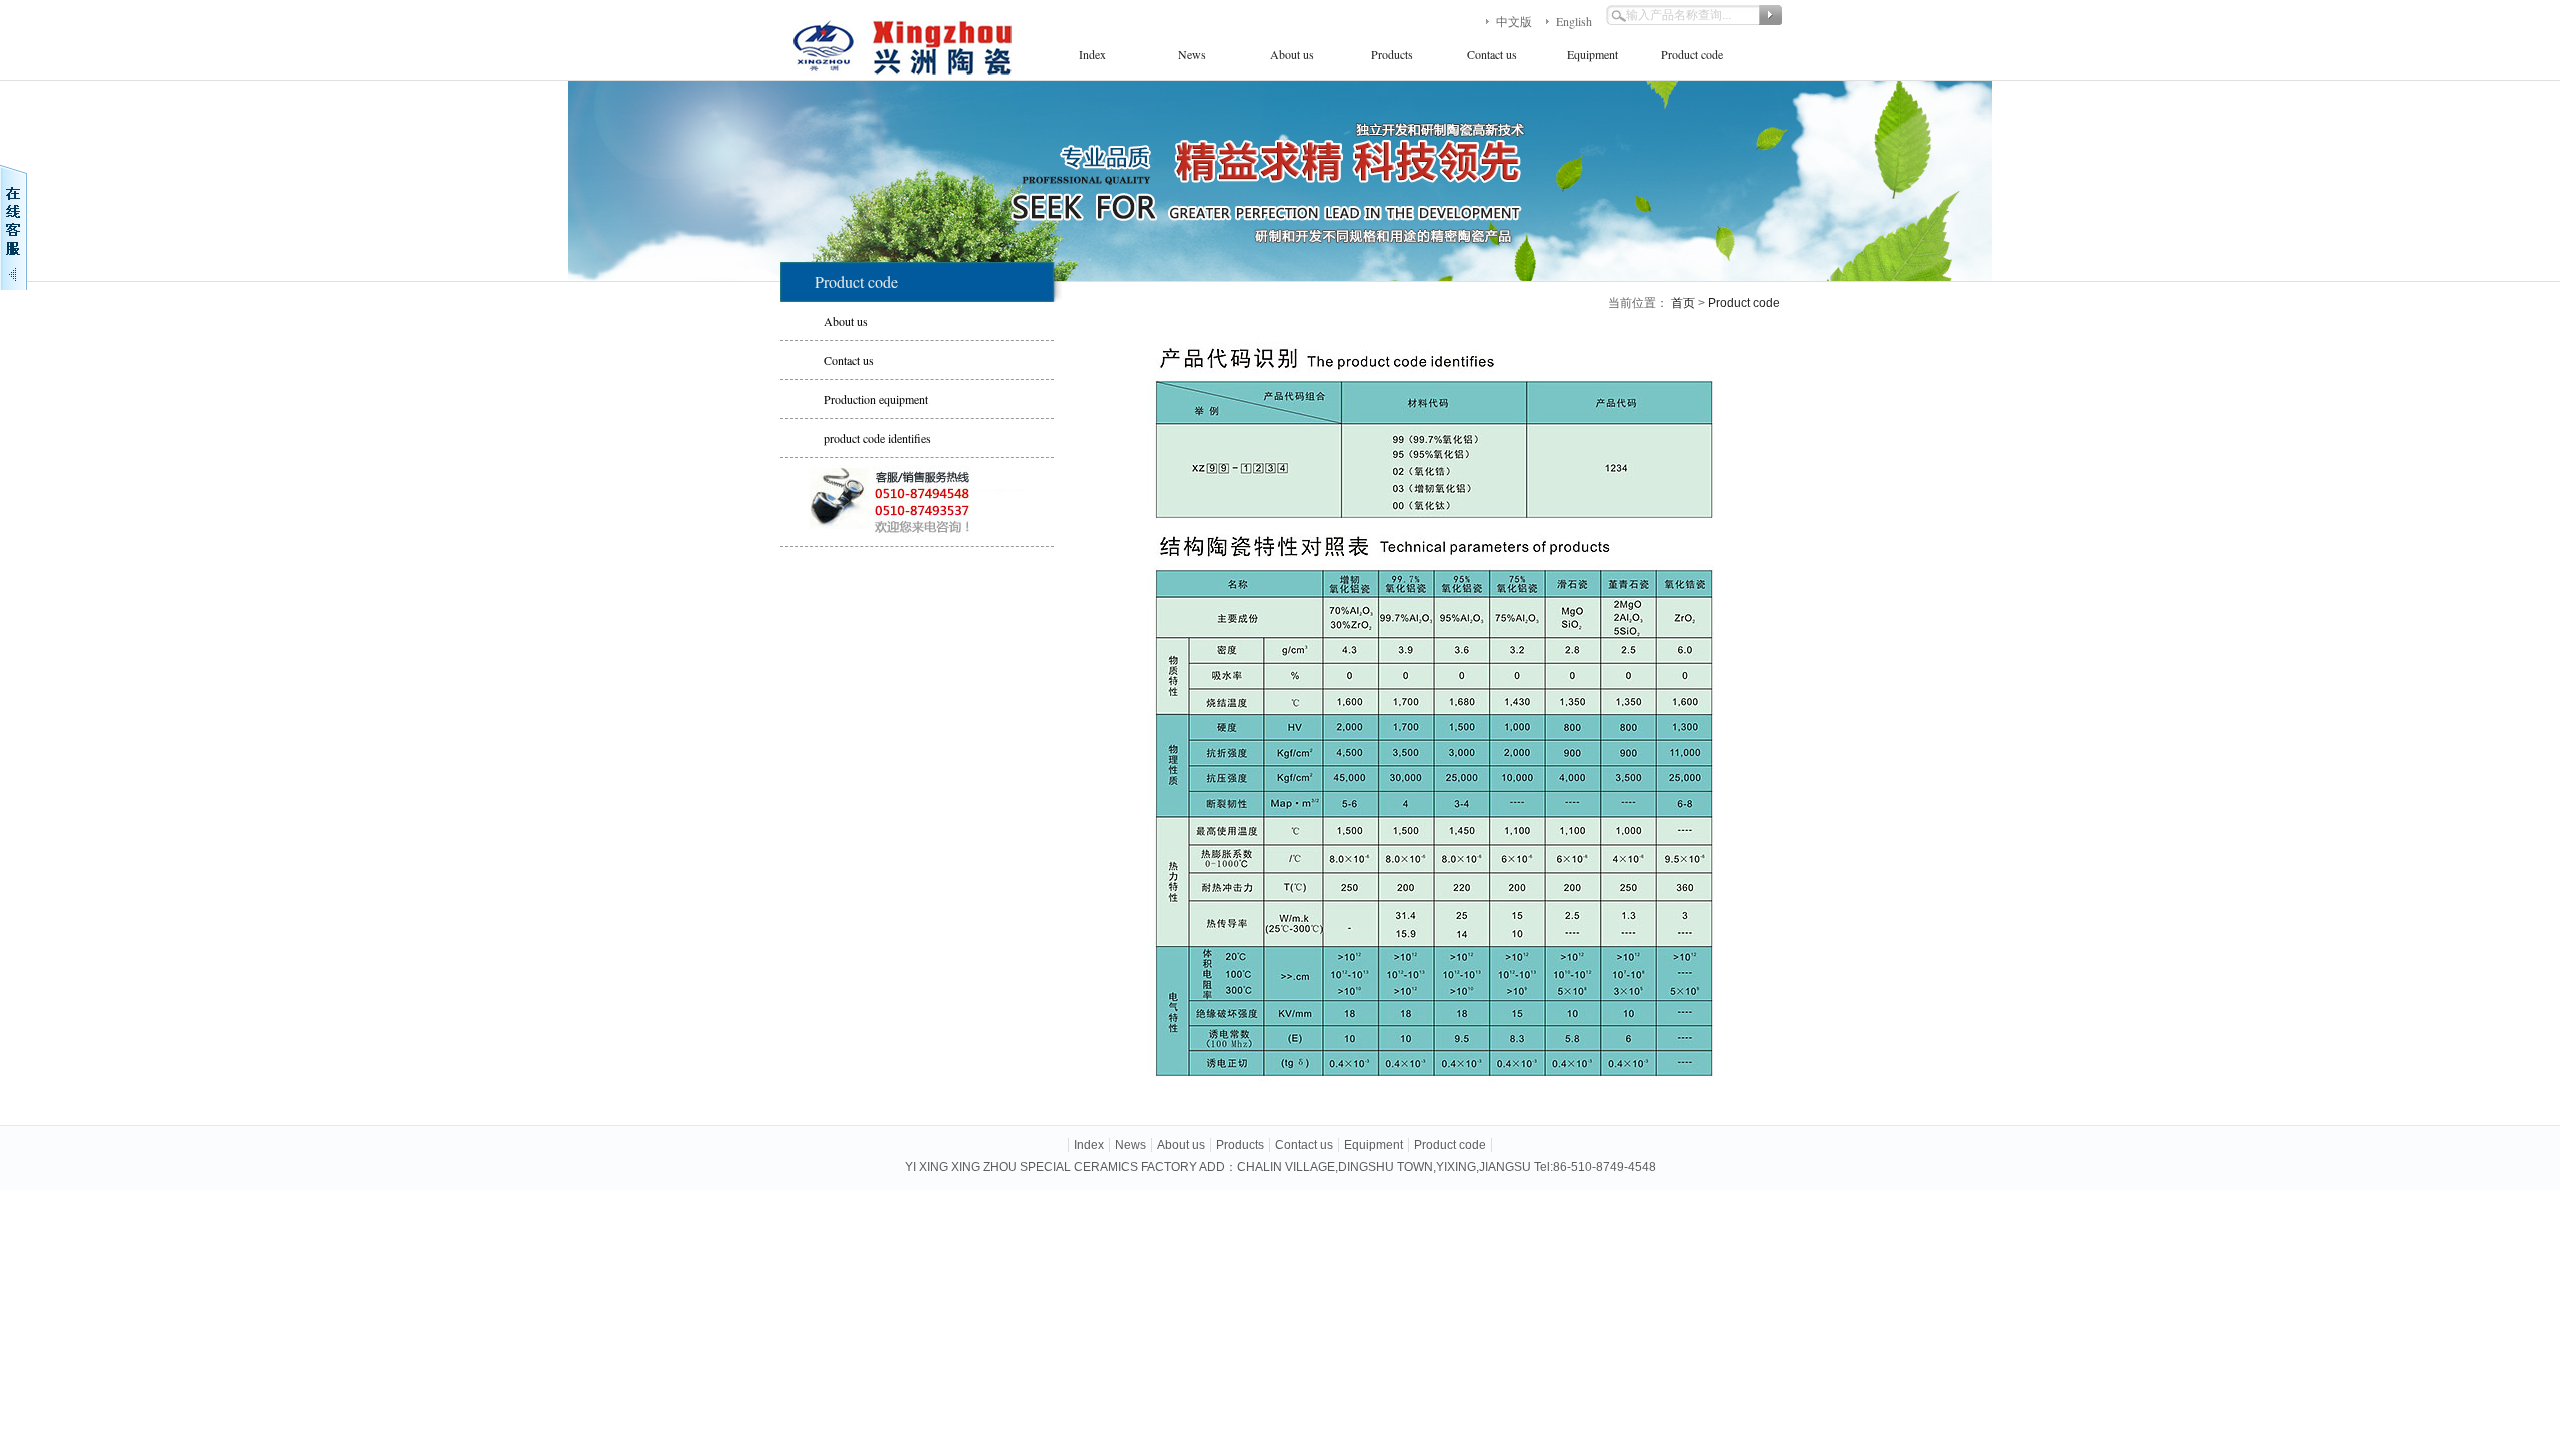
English (1574, 21)
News (1192, 54)
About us (1292, 54)
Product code (1692, 54)
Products (1392, 54)
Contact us (1492, 54)
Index (1092, 54)
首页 (1683, 303)
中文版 (1514, 21)
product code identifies (877, 438)
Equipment (1592, 54)
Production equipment (876, 399)
